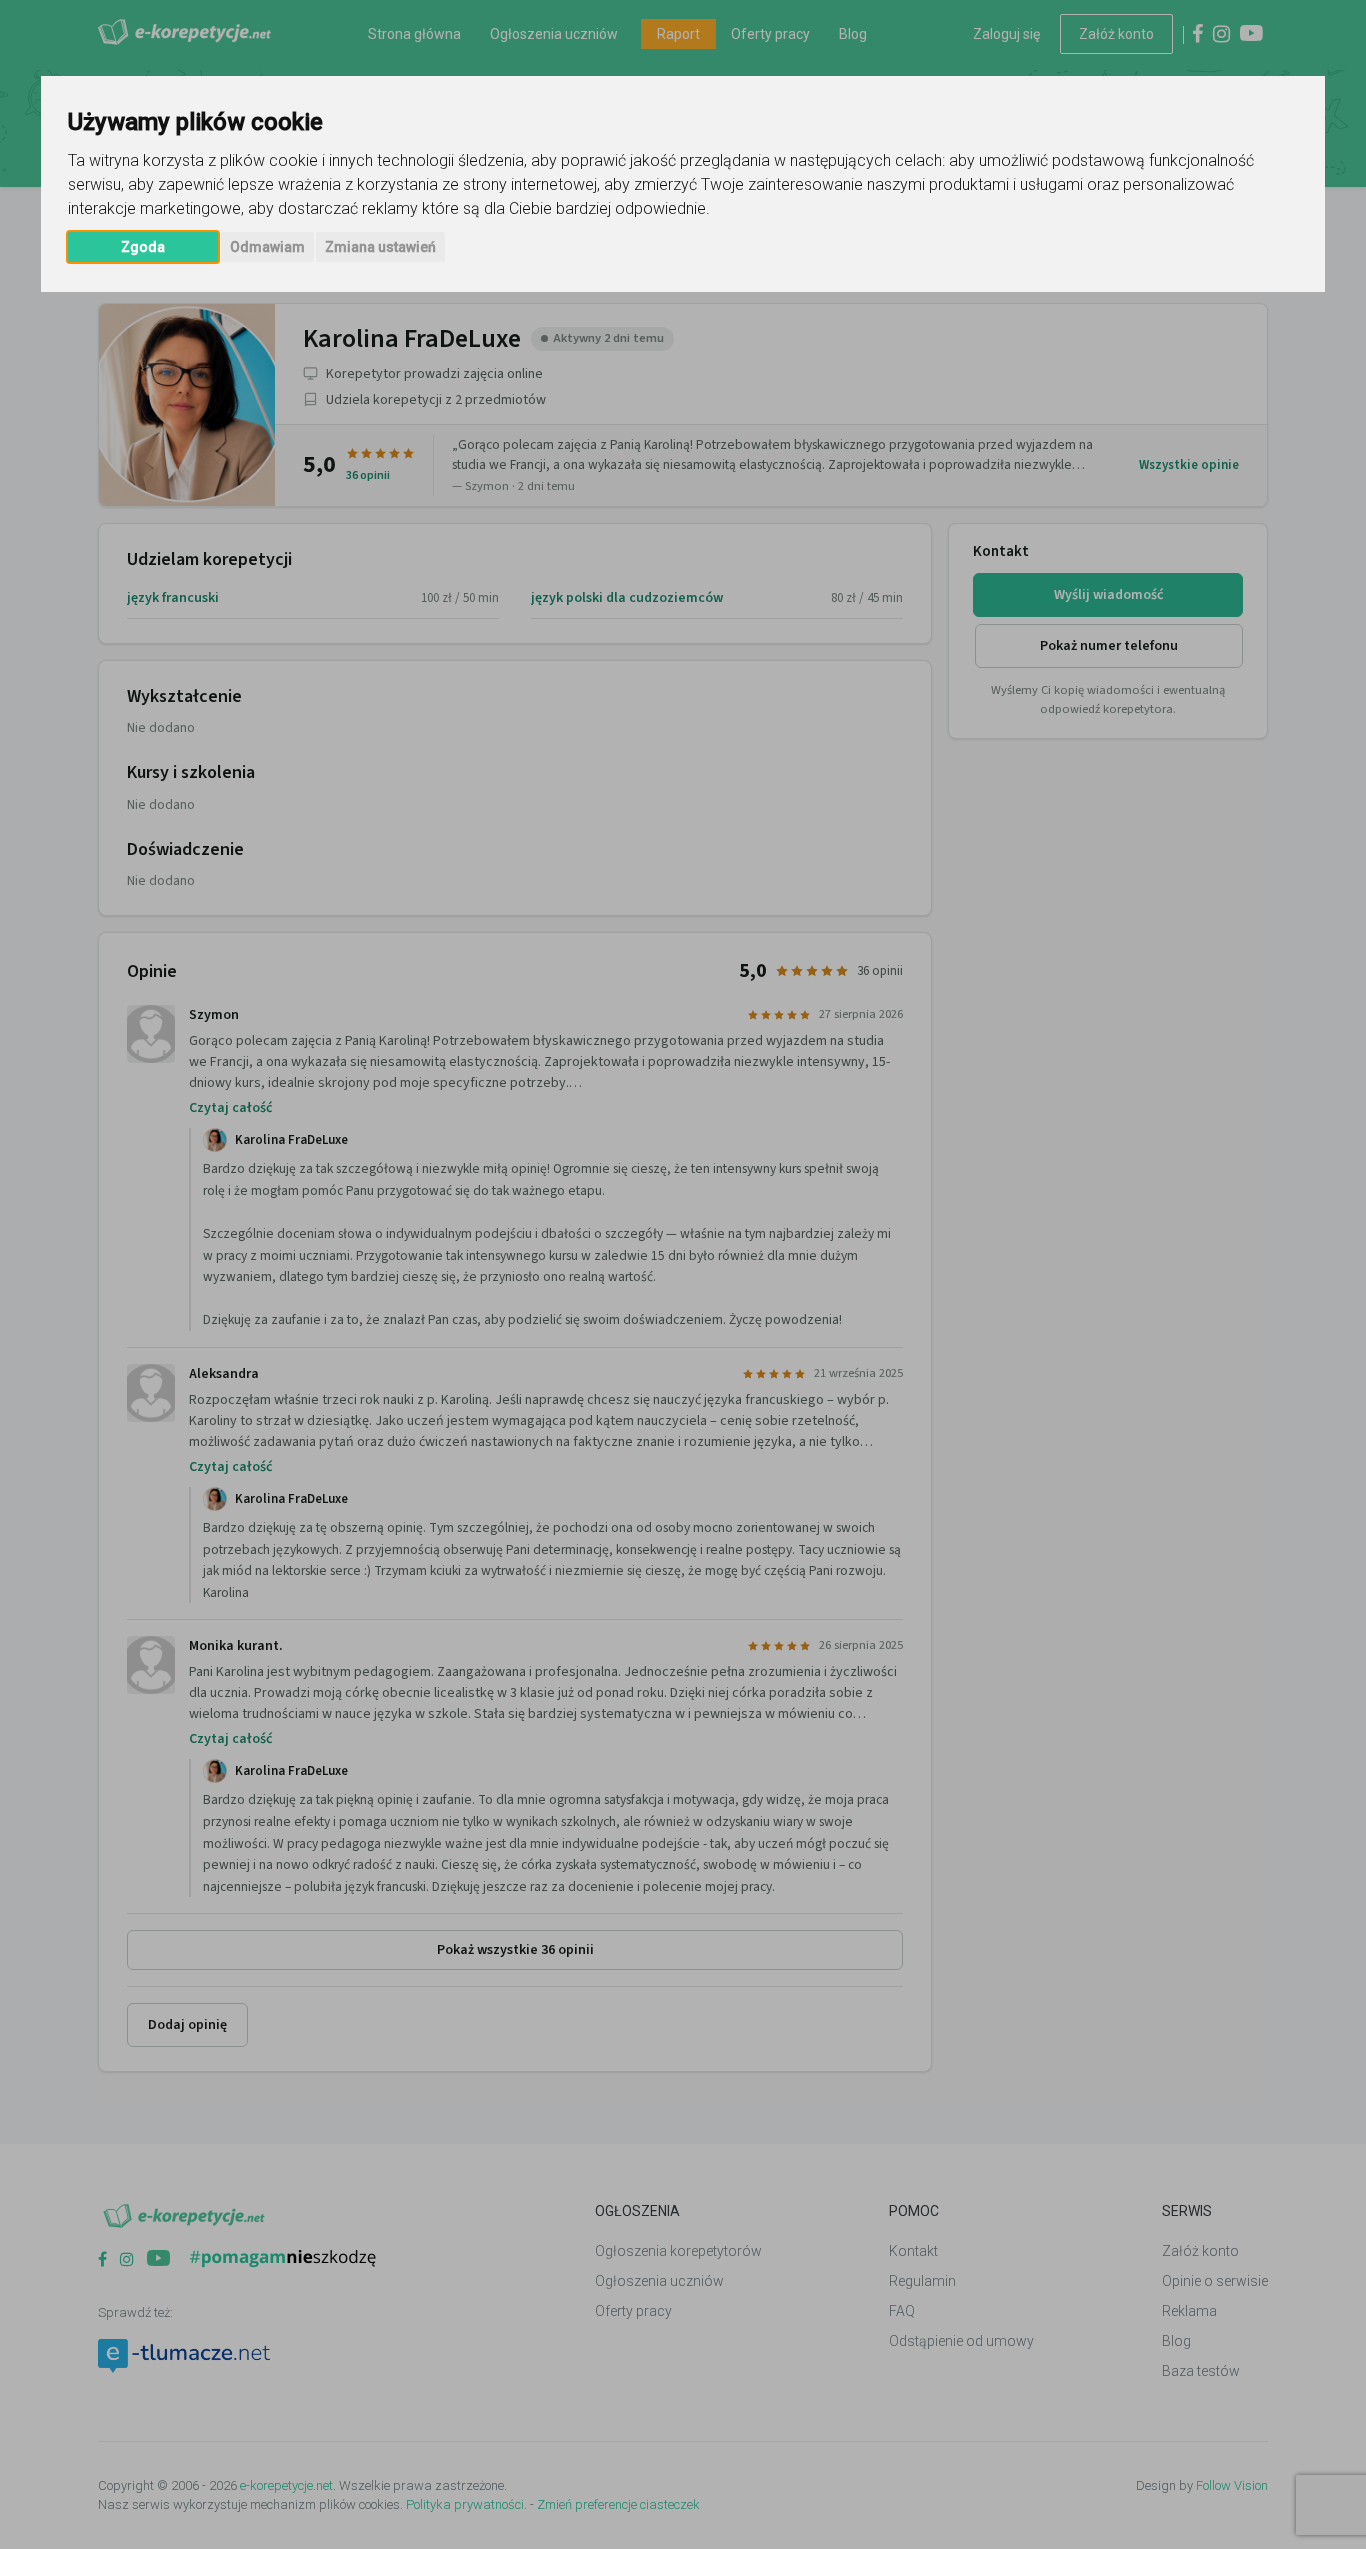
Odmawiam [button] (267, 247)
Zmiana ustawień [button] (380, 247)
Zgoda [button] (143, 247)
